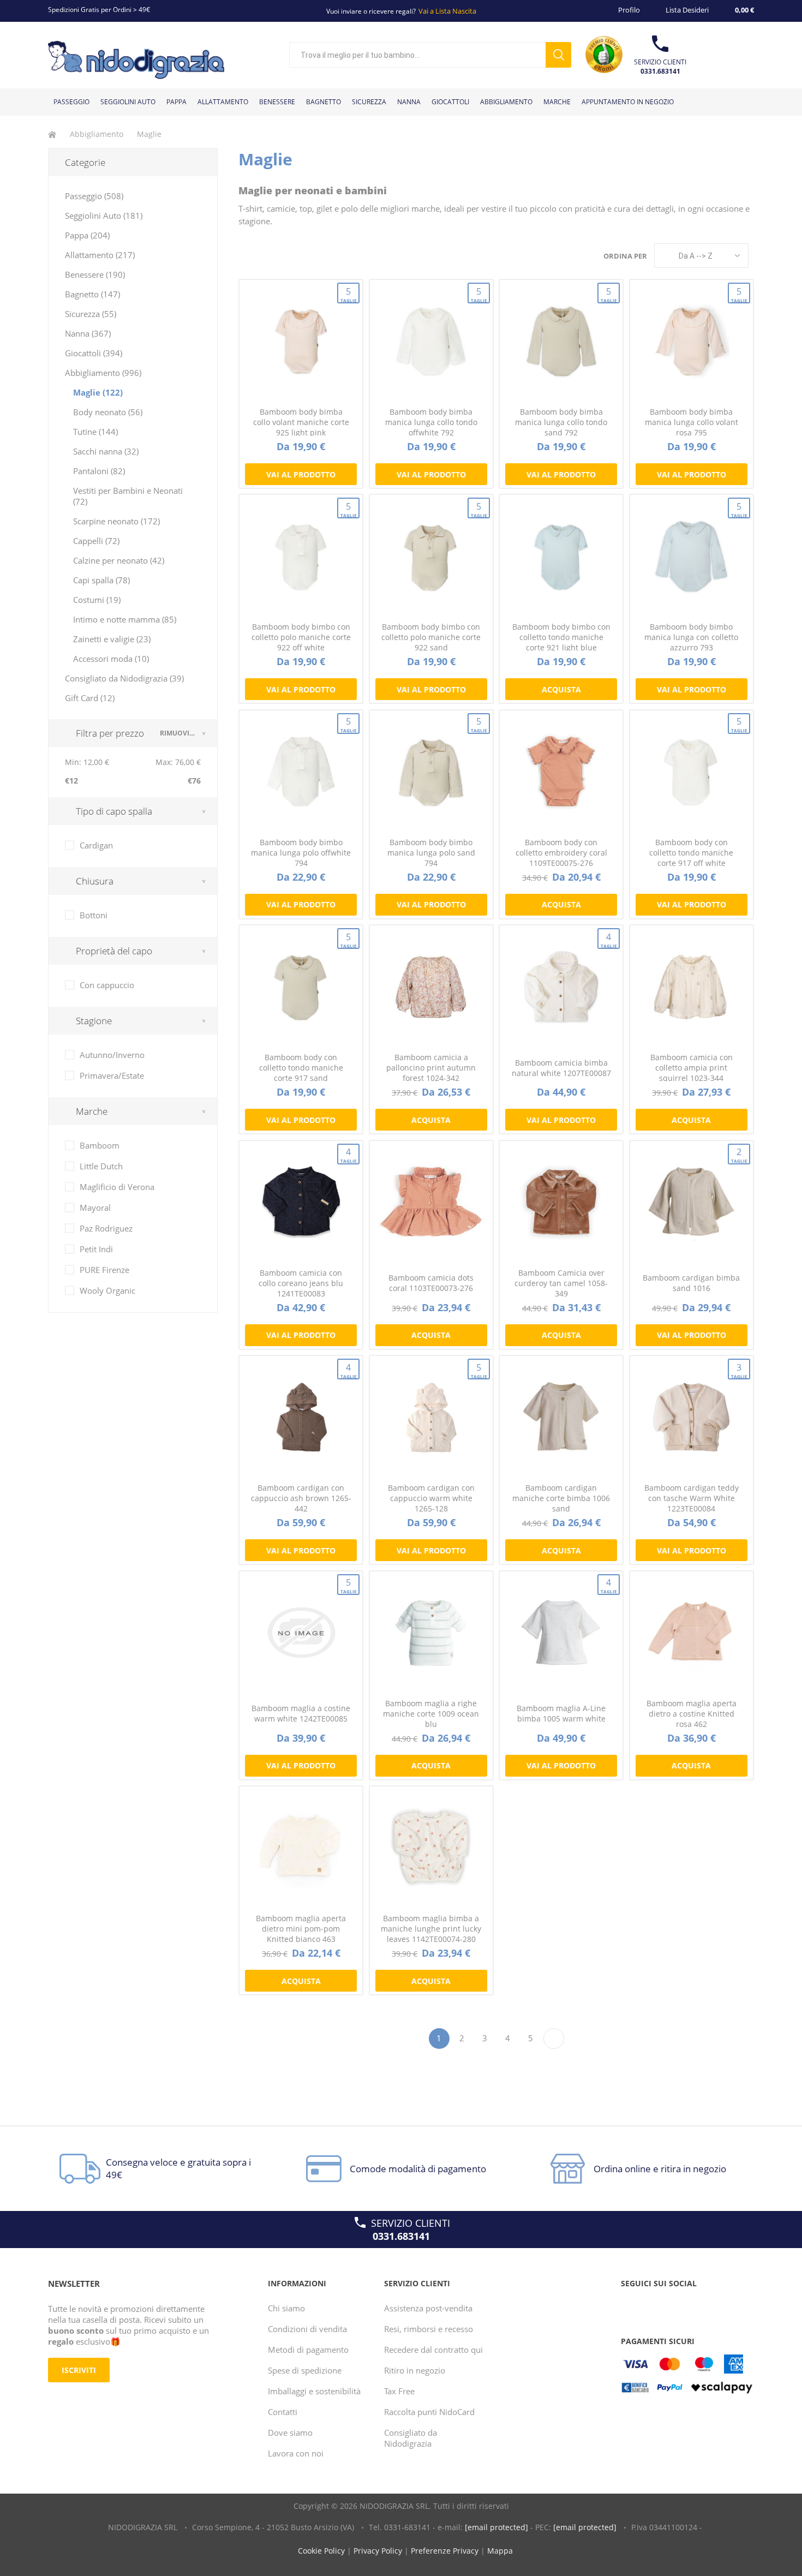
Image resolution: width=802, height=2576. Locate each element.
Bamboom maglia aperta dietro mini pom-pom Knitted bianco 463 (301, 1929)
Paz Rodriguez (106, 1228)
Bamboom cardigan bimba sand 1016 (691, 1283)
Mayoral (95, 1208)
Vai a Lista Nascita (447, 11)
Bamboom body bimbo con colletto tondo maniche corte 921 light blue (561, 637)
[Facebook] (631, 2305)
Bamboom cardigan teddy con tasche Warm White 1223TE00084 (692, 1498)
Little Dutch (101, 1166)
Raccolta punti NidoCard (429, 2412)
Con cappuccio (107, 985)
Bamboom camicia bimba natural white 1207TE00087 (561, 1068)
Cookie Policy (321, 2551)
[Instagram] (673, 2305)
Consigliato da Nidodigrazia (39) (124, 678)
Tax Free (399, 2391)
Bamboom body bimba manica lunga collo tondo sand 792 (561, 422)
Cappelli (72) (96, 541)
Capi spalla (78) (101, 580)
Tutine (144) (95, 432)
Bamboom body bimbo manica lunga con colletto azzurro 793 (691, 637)
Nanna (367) (88, 333)
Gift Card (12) (90, 698)
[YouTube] (652, 2305)
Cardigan (96, 845)
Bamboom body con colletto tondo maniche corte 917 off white (691, 853)
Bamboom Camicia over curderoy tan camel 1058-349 (561, 1283)
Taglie (348, 294)
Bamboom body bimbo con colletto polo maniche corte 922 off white (301, 637)
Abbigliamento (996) (103, 373)
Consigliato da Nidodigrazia (411, 2438)
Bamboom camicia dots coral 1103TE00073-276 (431, 1283)
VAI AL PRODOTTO (301, 474)
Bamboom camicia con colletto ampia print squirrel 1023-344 (692, 1068)
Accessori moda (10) (111, 659)
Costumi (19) (97, 600)
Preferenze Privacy (445, 2551)
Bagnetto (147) (92, 294)
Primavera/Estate (112, 1075)
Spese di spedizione (305, 2370)
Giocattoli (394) (94, 353)
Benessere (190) (95, 274)
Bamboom (100, 1145)
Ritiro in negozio (415, 2370)
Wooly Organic (107, 1290)
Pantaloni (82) (99, 471)
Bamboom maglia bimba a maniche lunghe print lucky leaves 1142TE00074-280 (431, 1929)
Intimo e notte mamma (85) (125, 619)
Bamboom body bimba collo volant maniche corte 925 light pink (301, 422)
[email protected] (496, 2527)
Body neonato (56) (108, 412)
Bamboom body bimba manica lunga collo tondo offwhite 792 (431, 422)
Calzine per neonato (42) (119, 560)
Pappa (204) (87, 235)
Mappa (500, 2551)
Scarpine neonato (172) (116, 521)
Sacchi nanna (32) (106, 451)
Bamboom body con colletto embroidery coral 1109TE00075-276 (561, 853)
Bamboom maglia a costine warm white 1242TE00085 (301, 1713)
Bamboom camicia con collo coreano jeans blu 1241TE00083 (301, 1283)
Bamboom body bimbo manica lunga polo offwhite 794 (301, 853)
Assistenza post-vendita (428, 2308)
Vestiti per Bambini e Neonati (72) (128, 496)
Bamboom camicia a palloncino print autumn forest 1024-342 (431, 1068)
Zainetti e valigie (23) (112, 639)
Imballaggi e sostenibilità (314, 2391)
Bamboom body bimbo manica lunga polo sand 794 (431, 853)
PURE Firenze (104, 1270)
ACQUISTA (561, 689)
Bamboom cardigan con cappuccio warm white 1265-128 (431, 1498)
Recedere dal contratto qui (433, 2350)
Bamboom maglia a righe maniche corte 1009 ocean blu (431, 1714)
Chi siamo (286, 2308)
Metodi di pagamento (308, 2350)
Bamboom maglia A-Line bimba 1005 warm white (561, 1713)
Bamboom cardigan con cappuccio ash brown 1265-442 (301, 1498)
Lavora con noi (296, 2453)
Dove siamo (290, 2432)
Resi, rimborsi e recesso (429, 2329)
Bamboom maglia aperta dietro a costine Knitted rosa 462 (692, 1714)
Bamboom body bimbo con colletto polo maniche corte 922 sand (431, 637)
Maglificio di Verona (117, 1187)
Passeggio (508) (94, 196)
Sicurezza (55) (91, 314)
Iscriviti (79, 2370)
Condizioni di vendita (307, 2329)
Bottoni (94, 915)
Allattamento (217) (100, 255)
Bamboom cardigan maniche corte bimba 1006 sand (561, 1498)
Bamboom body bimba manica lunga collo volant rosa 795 (692, 422)
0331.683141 (660, 71)
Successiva (554, 2039)
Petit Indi (96, 1249)
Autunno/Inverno (112, 1055)
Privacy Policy (378, 2551)
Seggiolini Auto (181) (104, 216)
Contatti (283, 2412)
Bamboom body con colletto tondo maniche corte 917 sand (301, 1068)
